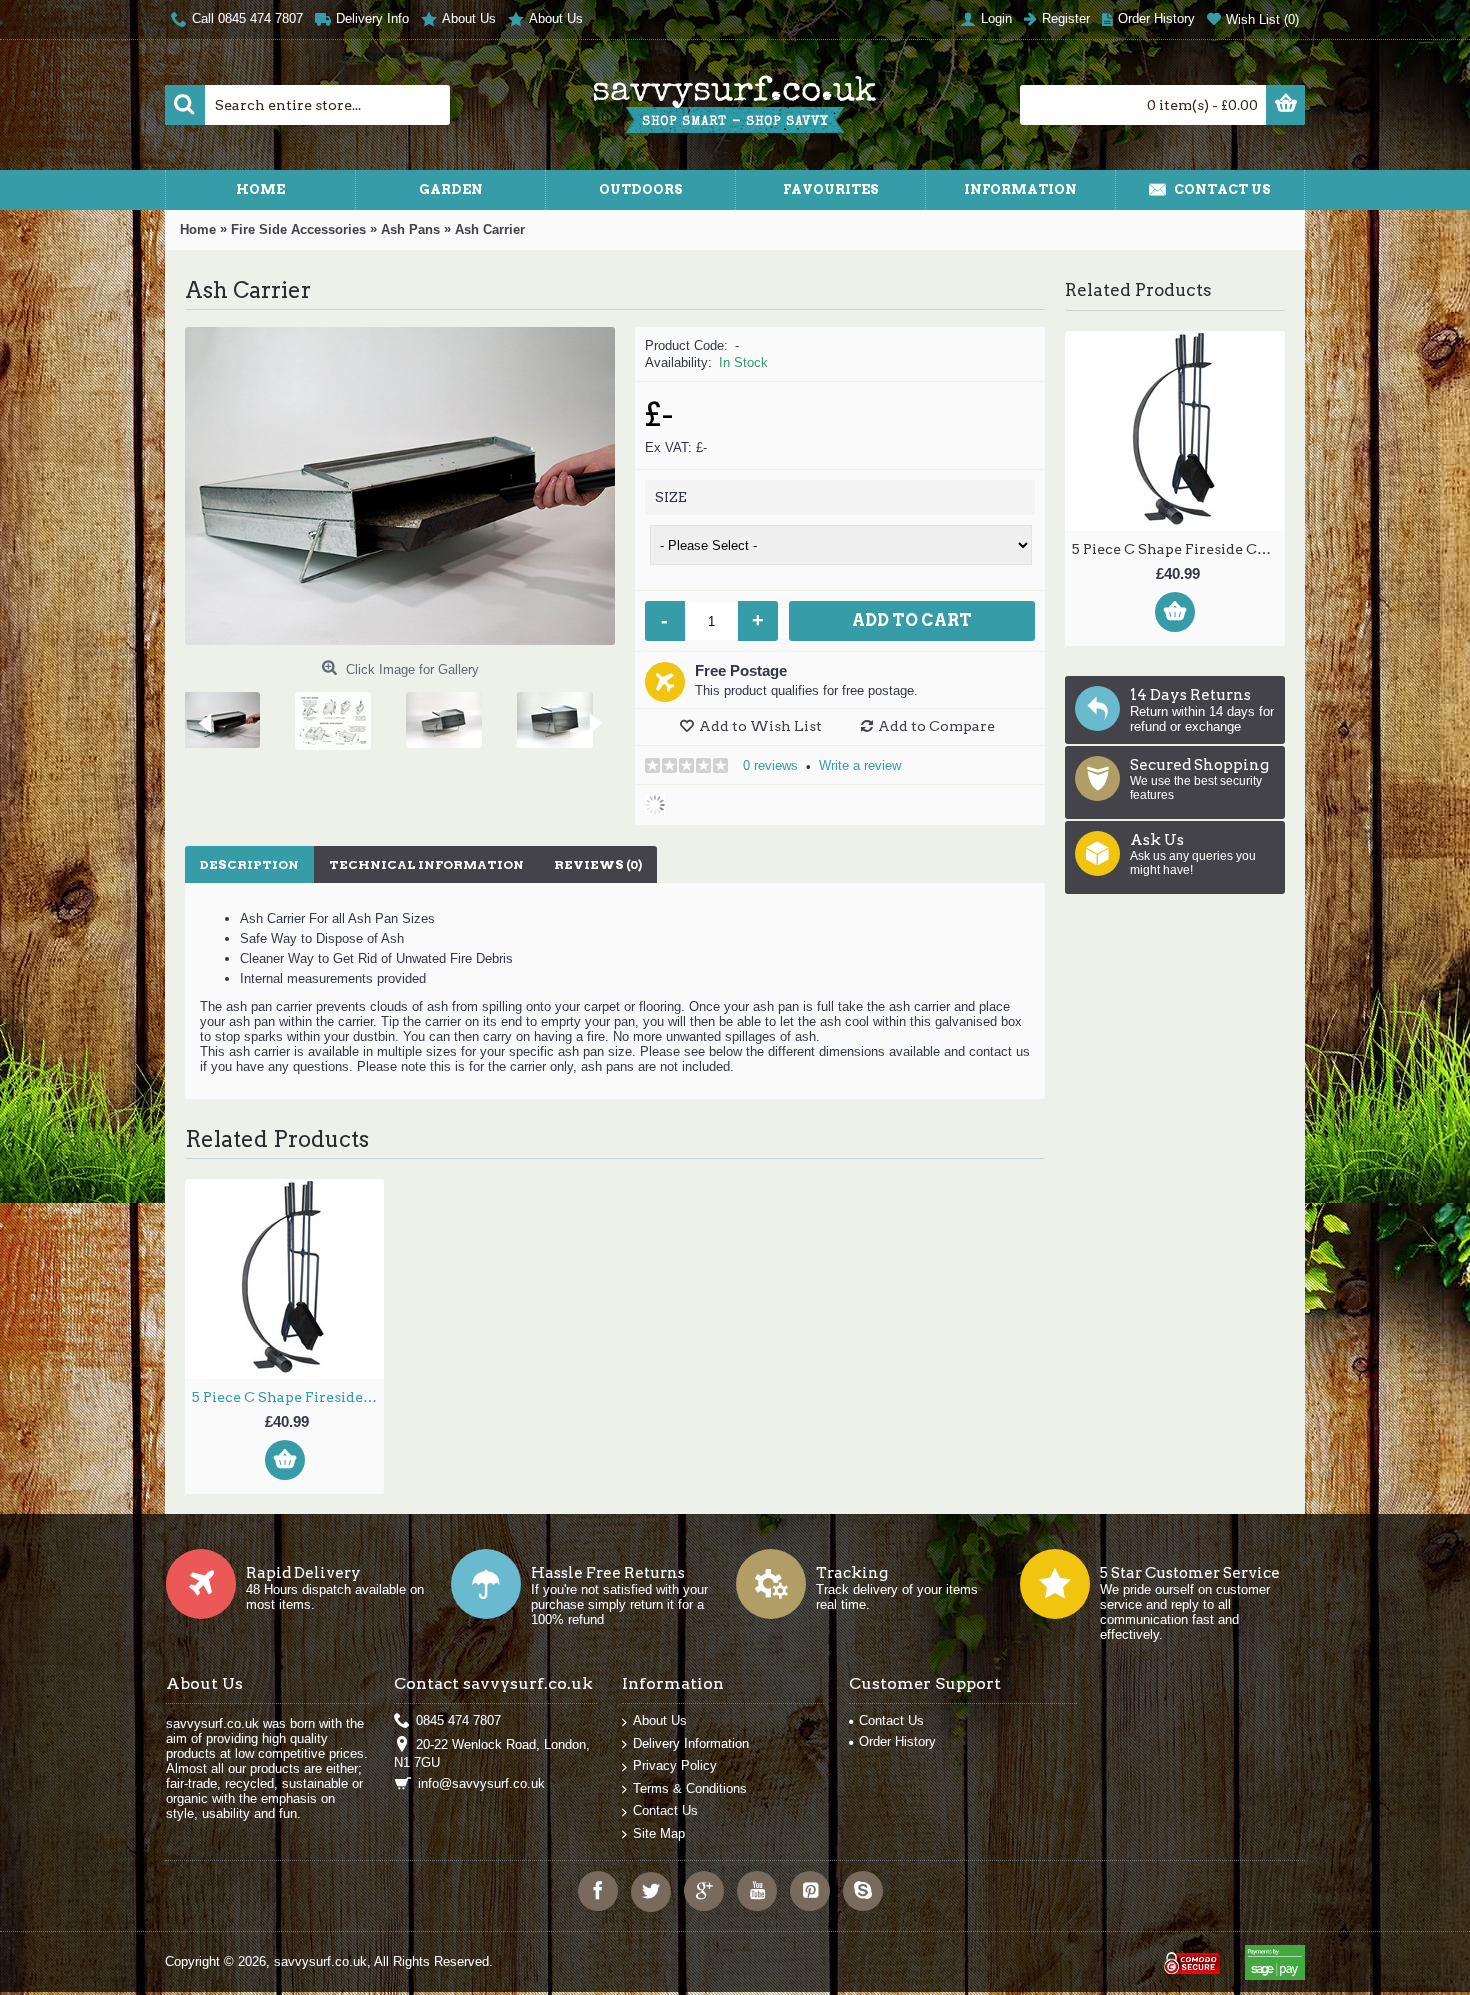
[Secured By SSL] (1190, 1954)
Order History (897, 1741)
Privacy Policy (675, 1765)
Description (249, 864)
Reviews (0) (598, 864)
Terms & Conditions (690, 1788)
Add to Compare (936, 726)
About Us (660, 1720)
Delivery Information (691, 1743)
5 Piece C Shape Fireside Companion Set (1178, 549)
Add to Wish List (760, 726)
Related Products (1138, 290)
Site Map (659, 1833)
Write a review (860, 765)
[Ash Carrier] (230, 712)
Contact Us (665, 1810)
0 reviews (770, 765)
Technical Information (426, 864)
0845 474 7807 (458, 1720)
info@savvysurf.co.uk (481, 1783)
